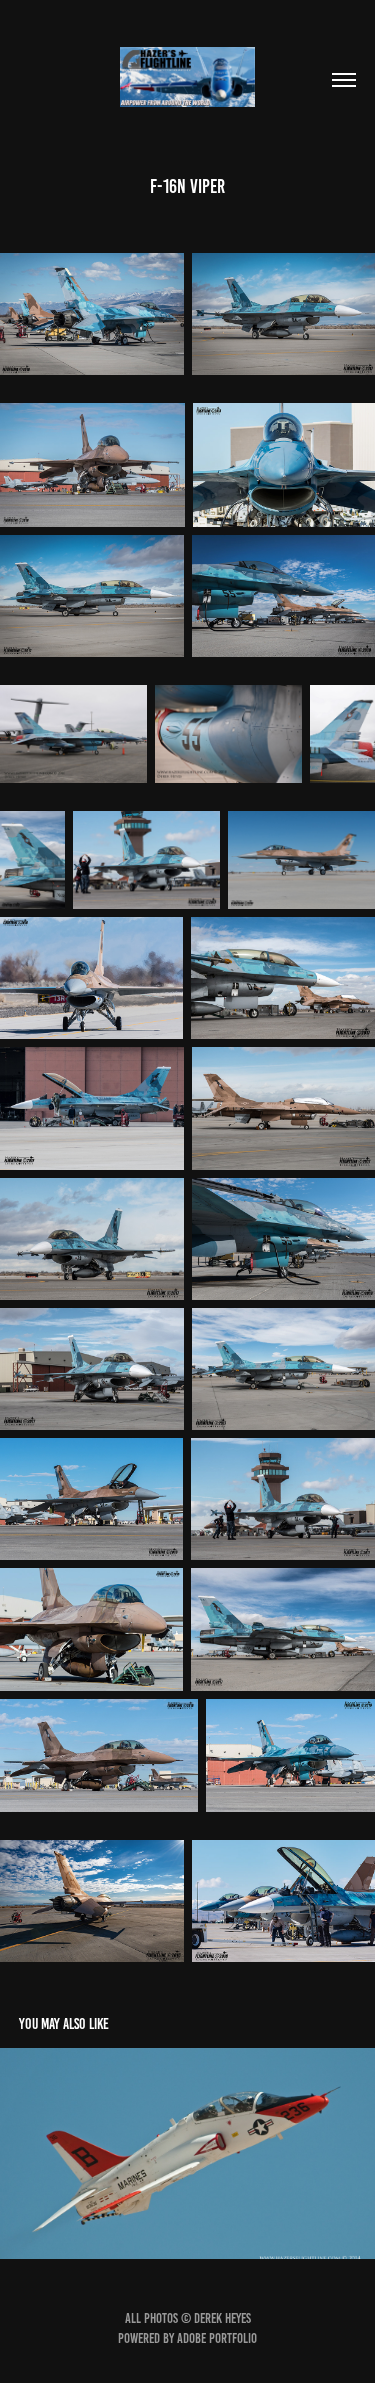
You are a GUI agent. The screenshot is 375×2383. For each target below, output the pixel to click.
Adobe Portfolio (217, 2338)
